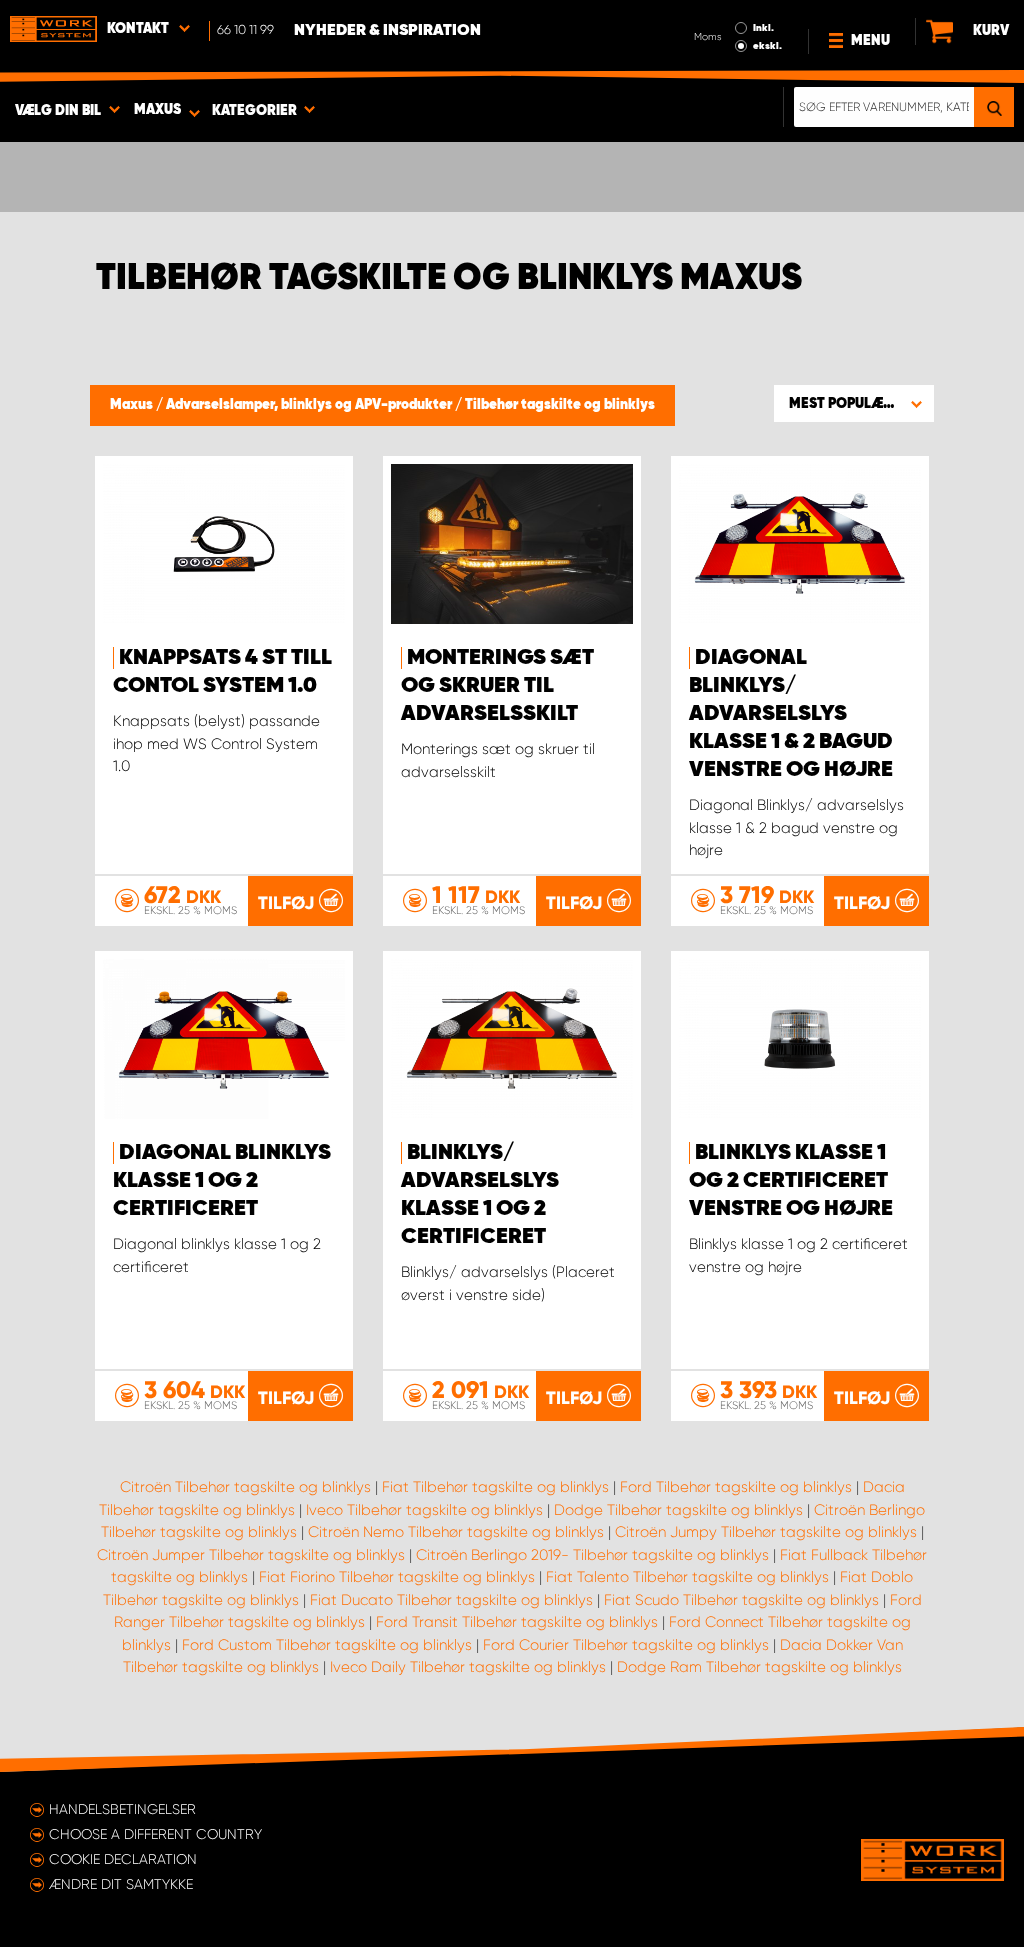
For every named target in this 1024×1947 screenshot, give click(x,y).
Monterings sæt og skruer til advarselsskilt (497, 686)
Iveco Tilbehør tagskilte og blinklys (424, 1510)
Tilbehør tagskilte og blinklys (560, 405)
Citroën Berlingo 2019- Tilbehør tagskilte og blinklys (592, 1555)
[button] (854, 403)
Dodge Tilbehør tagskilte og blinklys (678, 1510)
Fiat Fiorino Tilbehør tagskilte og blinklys (397, 1577)
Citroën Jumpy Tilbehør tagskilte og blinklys (766, 1532)
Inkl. (763, 28)
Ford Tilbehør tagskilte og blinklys (736, 1487)
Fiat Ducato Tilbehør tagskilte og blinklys (451, 1600)
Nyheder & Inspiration (387, 31)
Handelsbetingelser (122, 1809)
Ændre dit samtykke (121, 1884)
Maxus (133, 405)
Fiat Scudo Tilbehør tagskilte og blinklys (741, 1600)
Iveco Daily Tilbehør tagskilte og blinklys (468, 1667)
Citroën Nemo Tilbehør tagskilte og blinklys (456, 1532)
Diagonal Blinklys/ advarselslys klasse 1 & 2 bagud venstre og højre (791, 714)
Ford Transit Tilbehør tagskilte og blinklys (517, 1622)
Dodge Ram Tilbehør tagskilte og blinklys (759, 1667)
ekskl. (767, 46)
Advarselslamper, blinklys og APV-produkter (310, 405)
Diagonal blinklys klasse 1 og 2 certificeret (222, 1181)
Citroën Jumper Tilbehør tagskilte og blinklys (251, 1555)
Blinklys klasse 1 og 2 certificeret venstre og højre (791, 1181)
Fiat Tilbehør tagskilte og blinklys (495, 1487)
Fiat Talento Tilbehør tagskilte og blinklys (687, 1577)
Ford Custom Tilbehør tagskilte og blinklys (327, 1645)
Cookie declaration (123, 1859)
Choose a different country (155, 1834)
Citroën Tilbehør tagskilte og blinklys (245, 1487)
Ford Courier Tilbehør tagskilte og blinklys (626, 1645)
